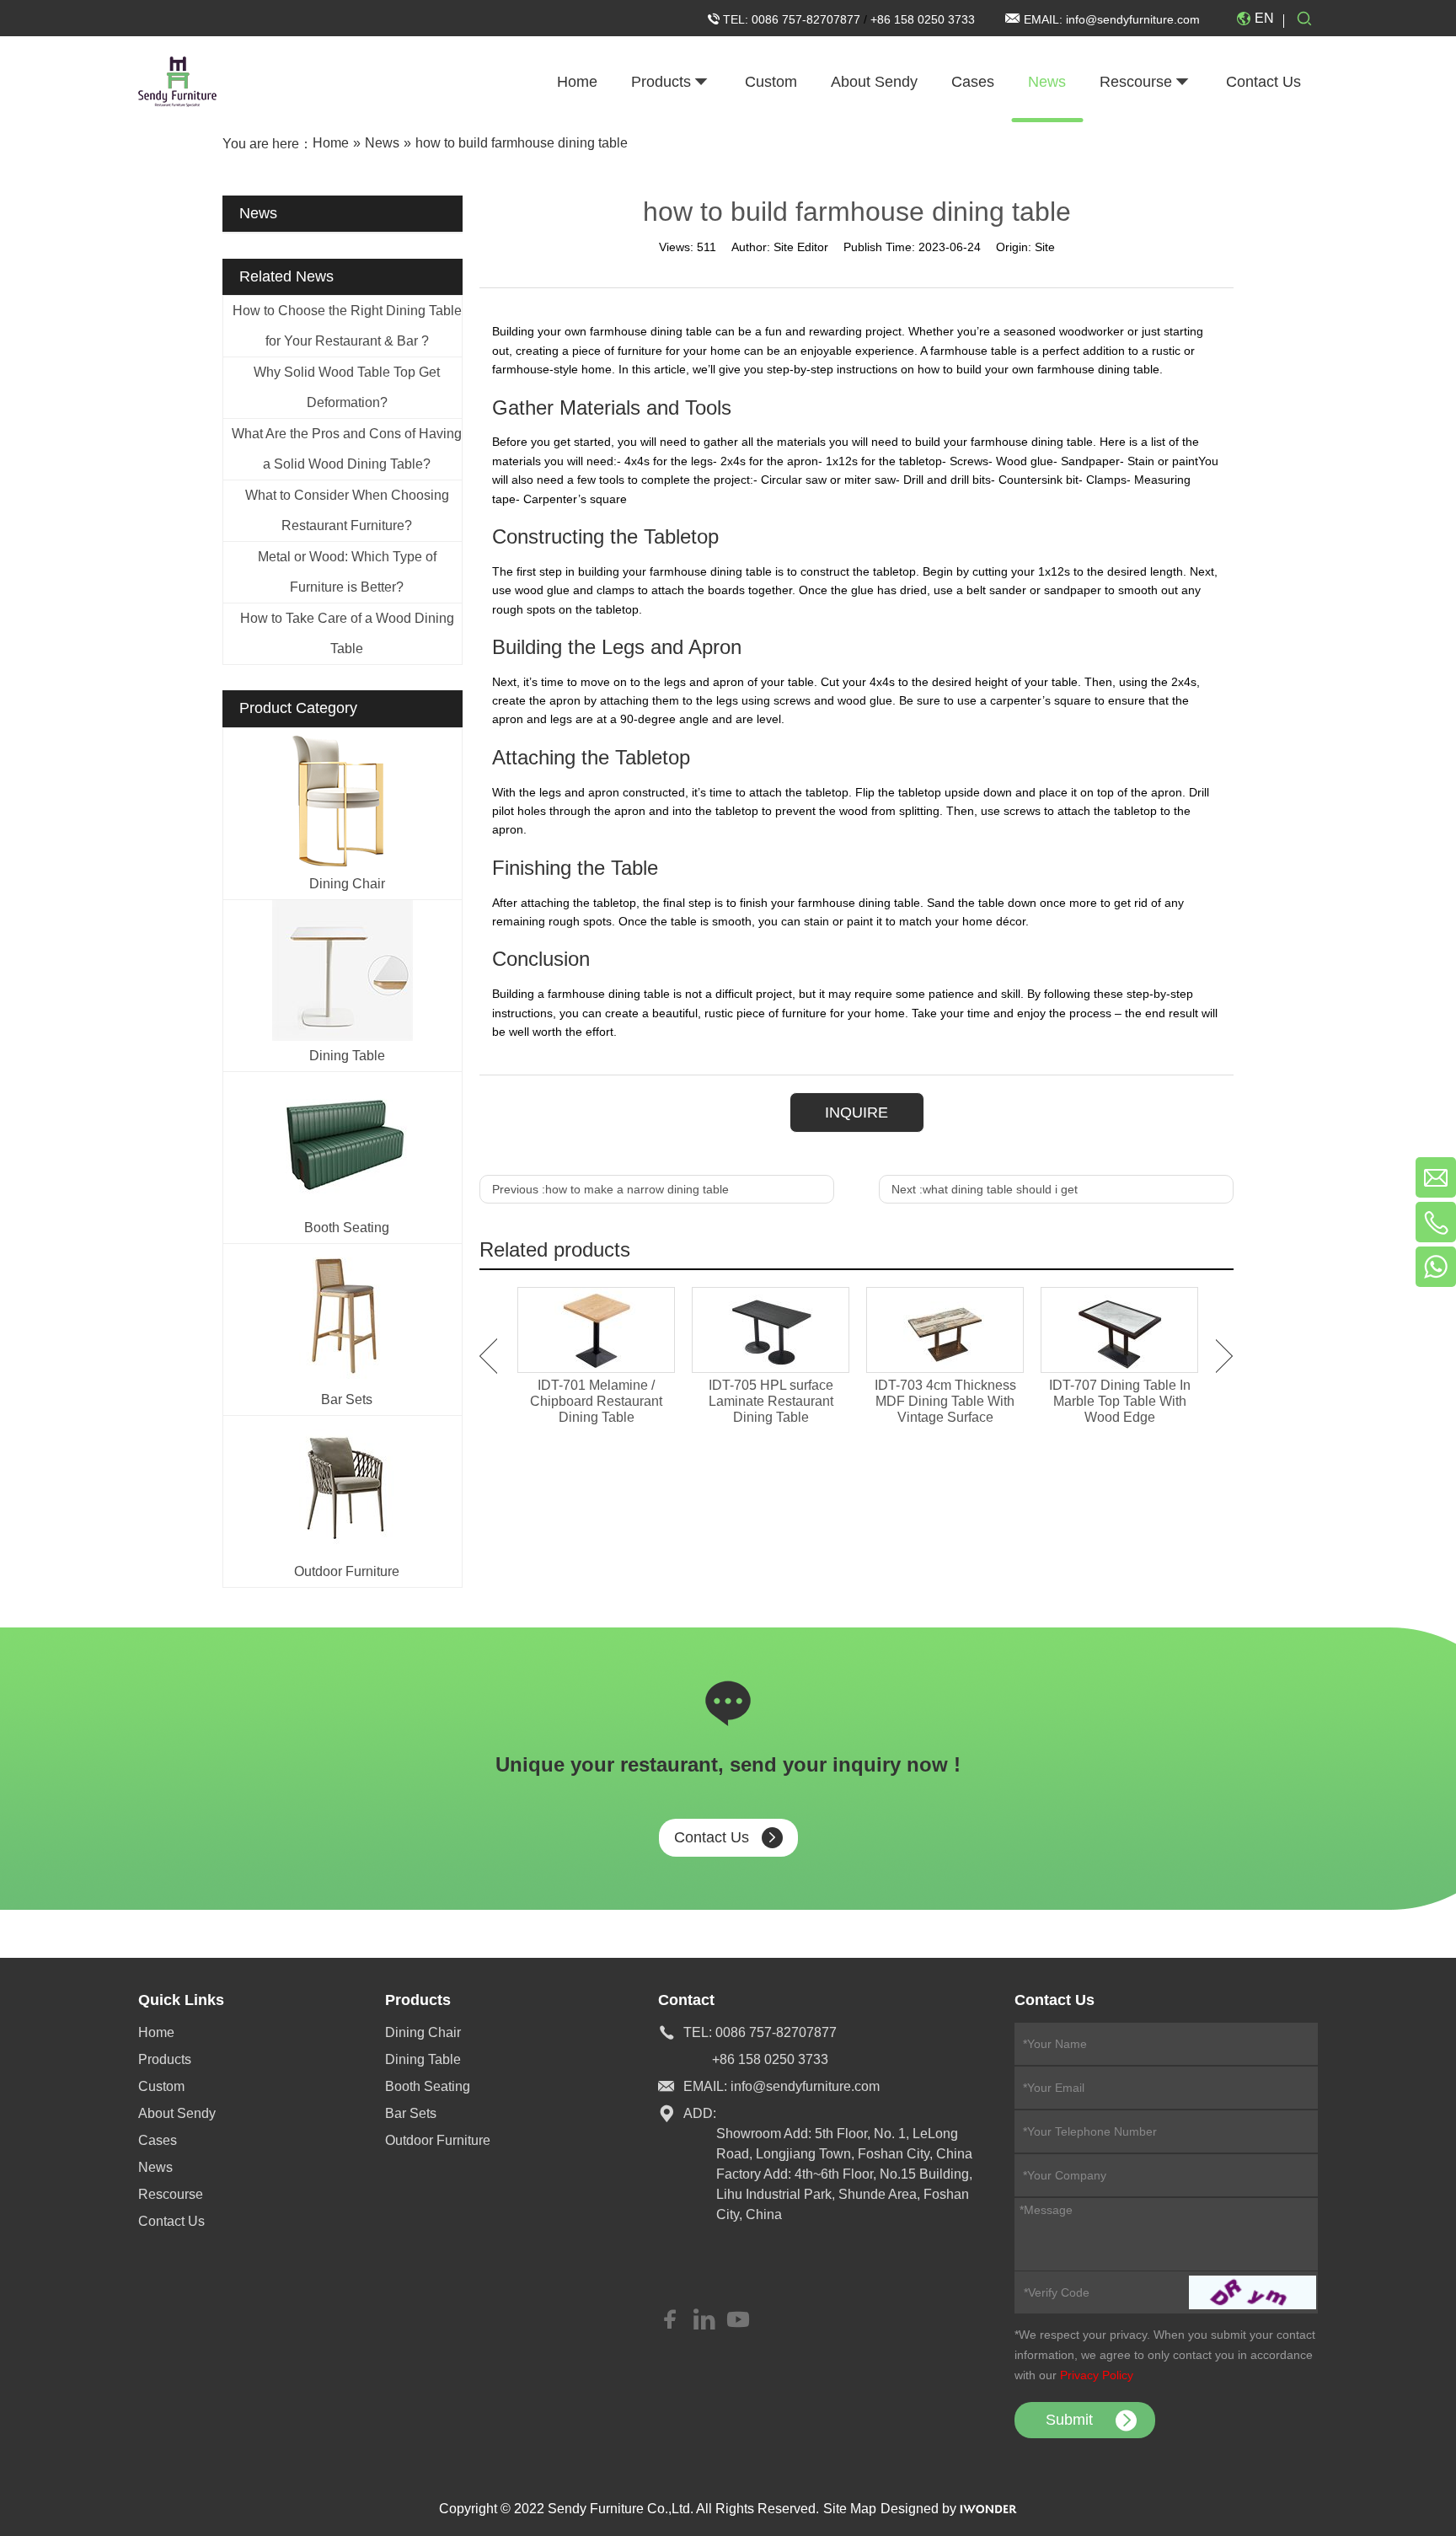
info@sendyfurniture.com (1133, 19)
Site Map (850, 2509)
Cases (158, 2140)
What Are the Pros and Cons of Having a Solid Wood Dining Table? (347, 449)
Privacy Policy (1097, 2375)
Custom (161, 2086)
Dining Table (347, 1056)
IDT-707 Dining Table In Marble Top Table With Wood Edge (1120, 1401)
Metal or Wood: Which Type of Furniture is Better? (347, 572)
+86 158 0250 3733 (923, 19)
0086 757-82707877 (808, 19)
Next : (985, 1189)
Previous (488, 1356)
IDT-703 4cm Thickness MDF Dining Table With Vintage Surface (945, 1401)
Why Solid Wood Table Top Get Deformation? (347, 387)
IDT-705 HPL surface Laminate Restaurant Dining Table (771, 1401)
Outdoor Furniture (347, 1571)
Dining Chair (347, 884)
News (155, 2167)
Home (156, 2032)
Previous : (610, 1189)
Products (165, 2059)
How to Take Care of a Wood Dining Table (347, 633)
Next (1225, 1356)
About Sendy (177, 2113)
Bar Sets (347, 1399)
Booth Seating (347, 1228)
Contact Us (712, 1837)
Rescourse (171, 2194)
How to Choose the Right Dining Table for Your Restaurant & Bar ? (347, 326)
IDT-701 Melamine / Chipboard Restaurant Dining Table (596, 1401)
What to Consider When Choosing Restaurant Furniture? (347, 510)
